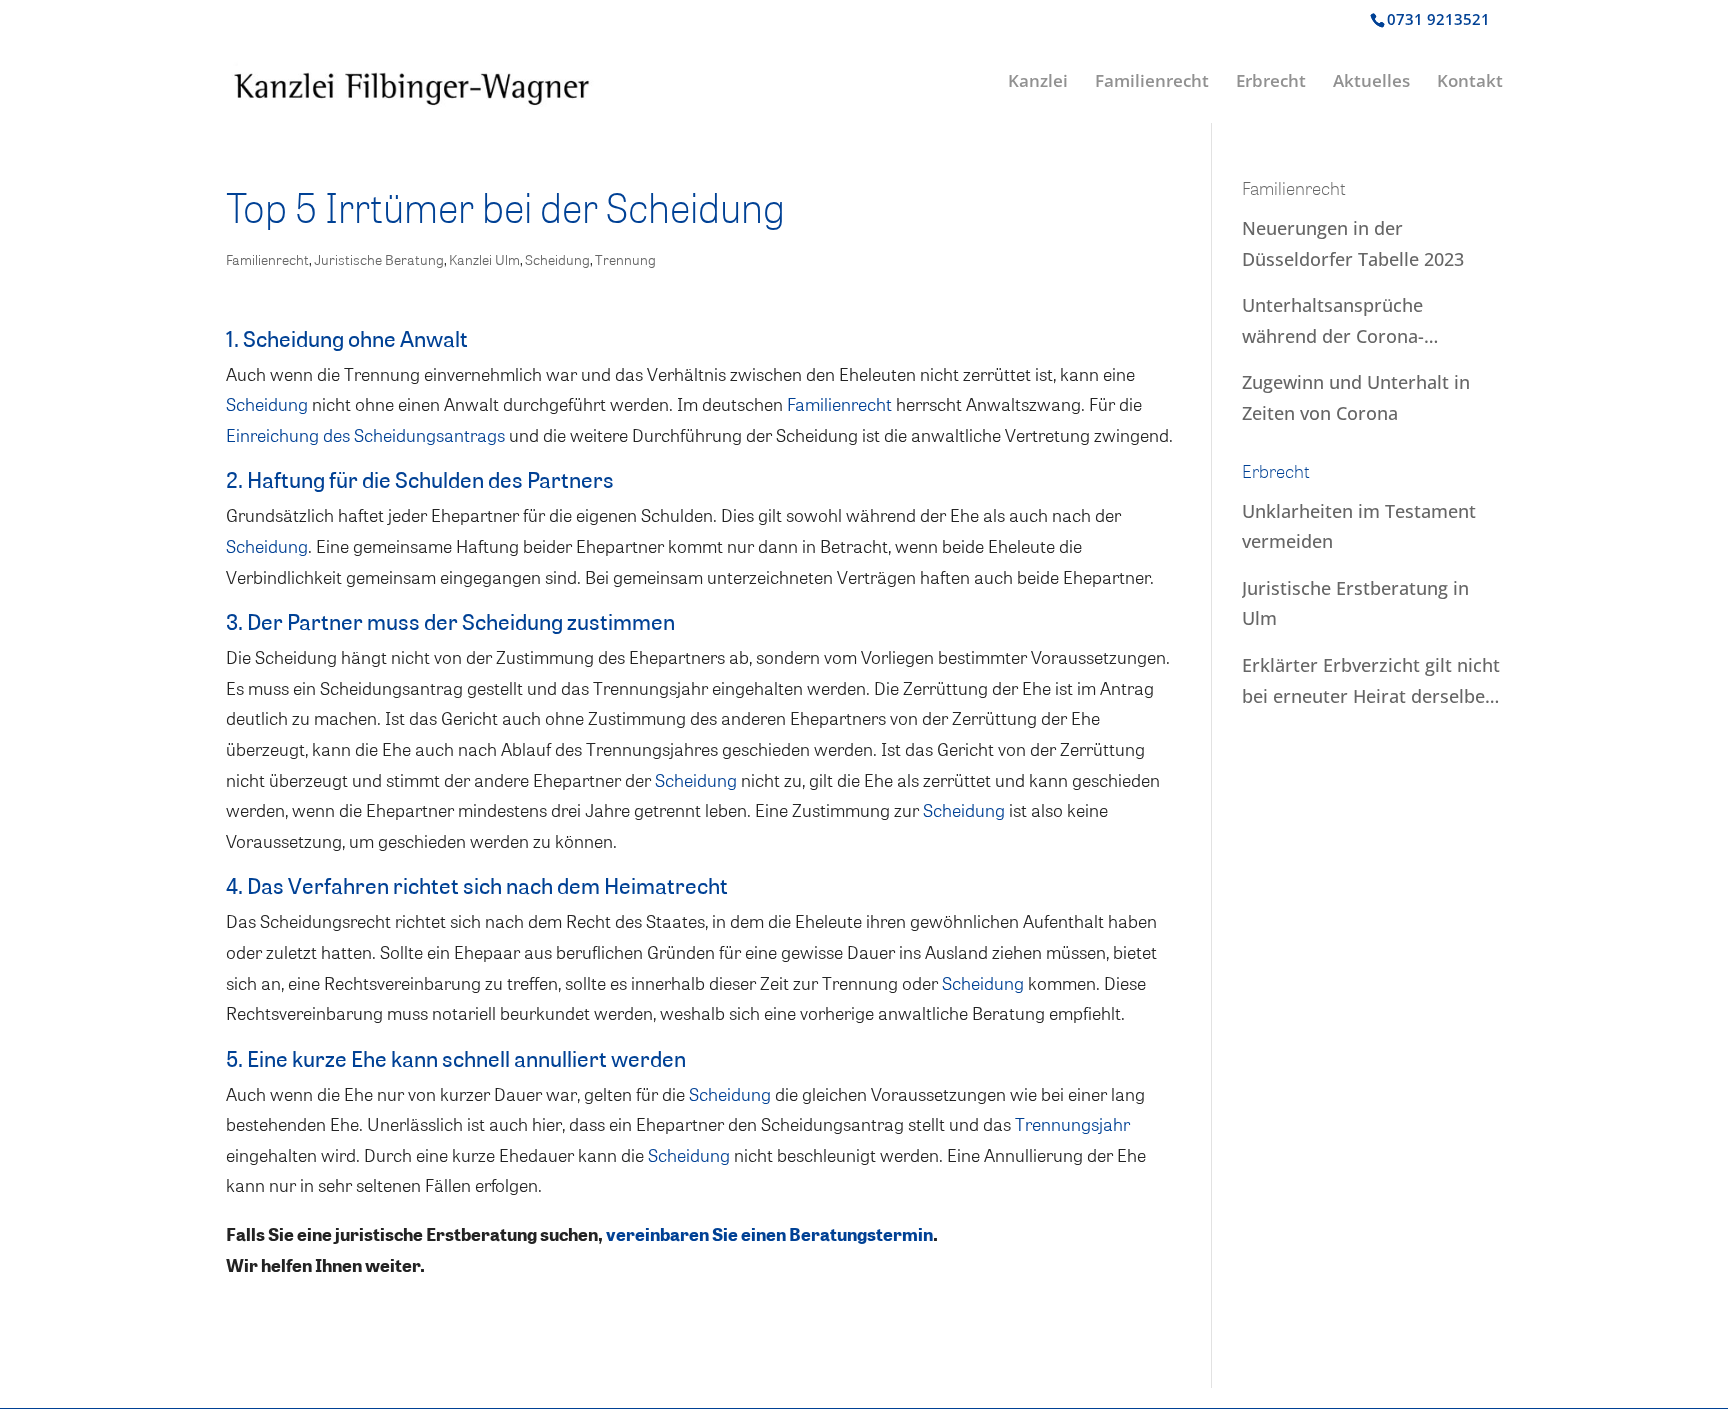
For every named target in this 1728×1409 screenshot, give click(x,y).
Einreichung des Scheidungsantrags (365, 434)
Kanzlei (1038, 83)
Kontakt (1470, 83)
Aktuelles (1371, 83)
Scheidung (557, 259)
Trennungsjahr (1072, 1123)
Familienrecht (1152, 83)
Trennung (625, 259)
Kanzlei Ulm (484, 259)
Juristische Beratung (379, 259)
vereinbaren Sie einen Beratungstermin (769, 1234)
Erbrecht (1271, 83)
